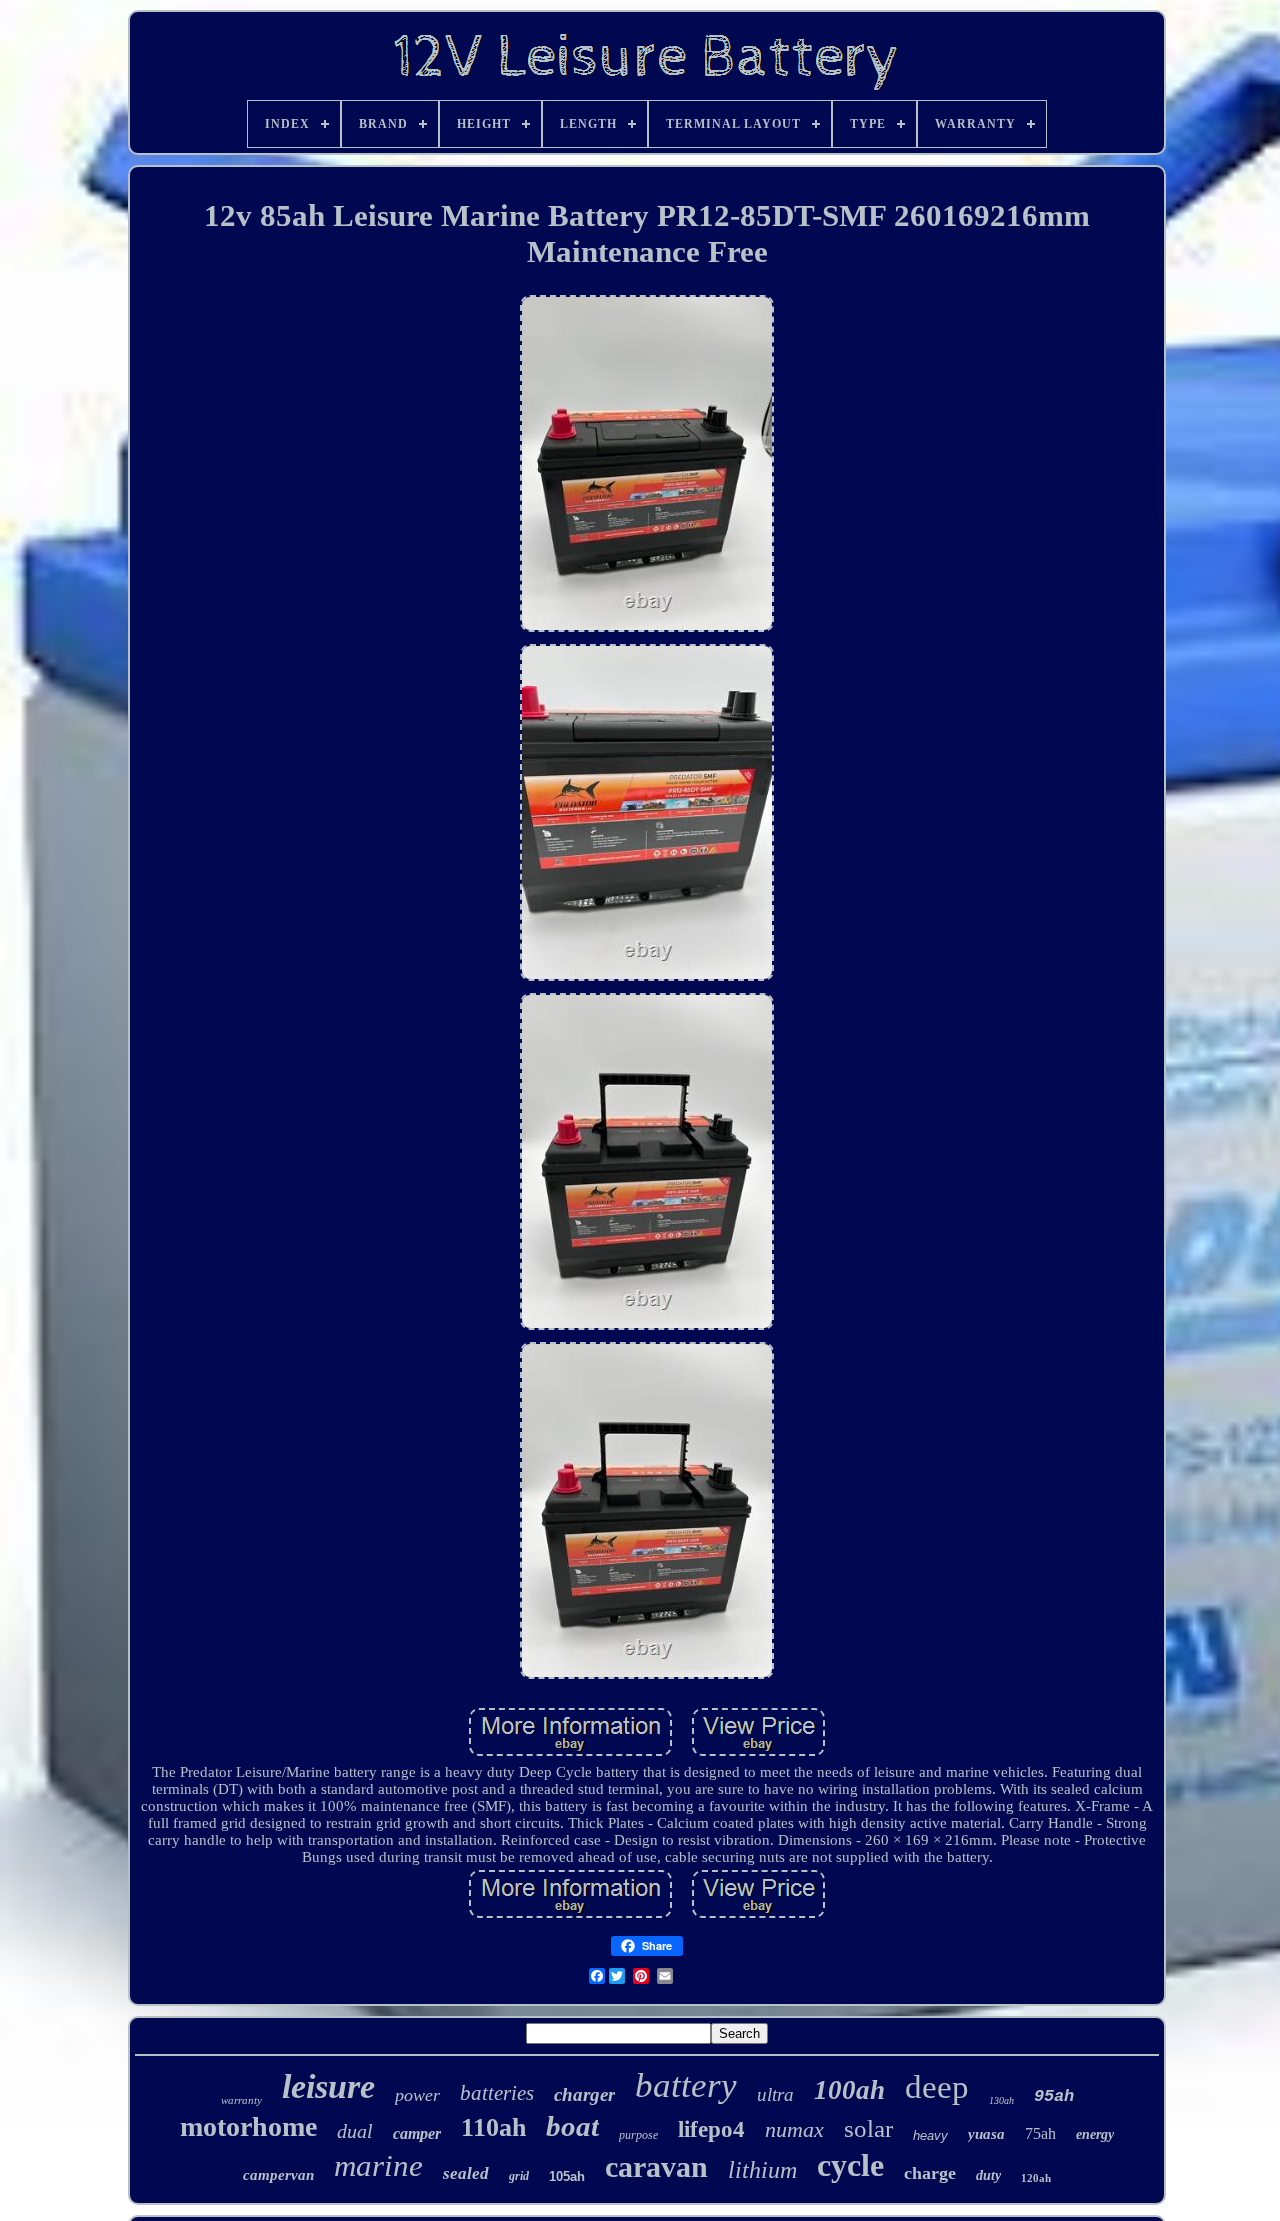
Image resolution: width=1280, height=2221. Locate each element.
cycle (850, 2165)
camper (417, 2133)
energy (1095, 2134)
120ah (1036, 2178)
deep (937, 2087)
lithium (762, 2170)
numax (794, 2129)
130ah (1001, 2100)
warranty (241, 2100)
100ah (849, 2090)
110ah (493, 2127)
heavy (930, 2135)
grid (519, 2176)
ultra (775, 2094)
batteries (497, 2093)
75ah (1040, 2133)
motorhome (248, 2126)
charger (584, 2094)
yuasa (986, 2134)
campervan (278, 2175)
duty (988, 2175)
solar (868, 2128)
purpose (638, 2135)
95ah (1054, 2096)
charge (930, 2173)
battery (686, 2085)
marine (378, 2165)
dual (355, 2131)
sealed (466, 2173)
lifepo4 (711, 2129)
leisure (328, 2086)
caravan (656, 2166)
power (417, 2095)
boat (572, 2126)
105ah (567, 2176)
